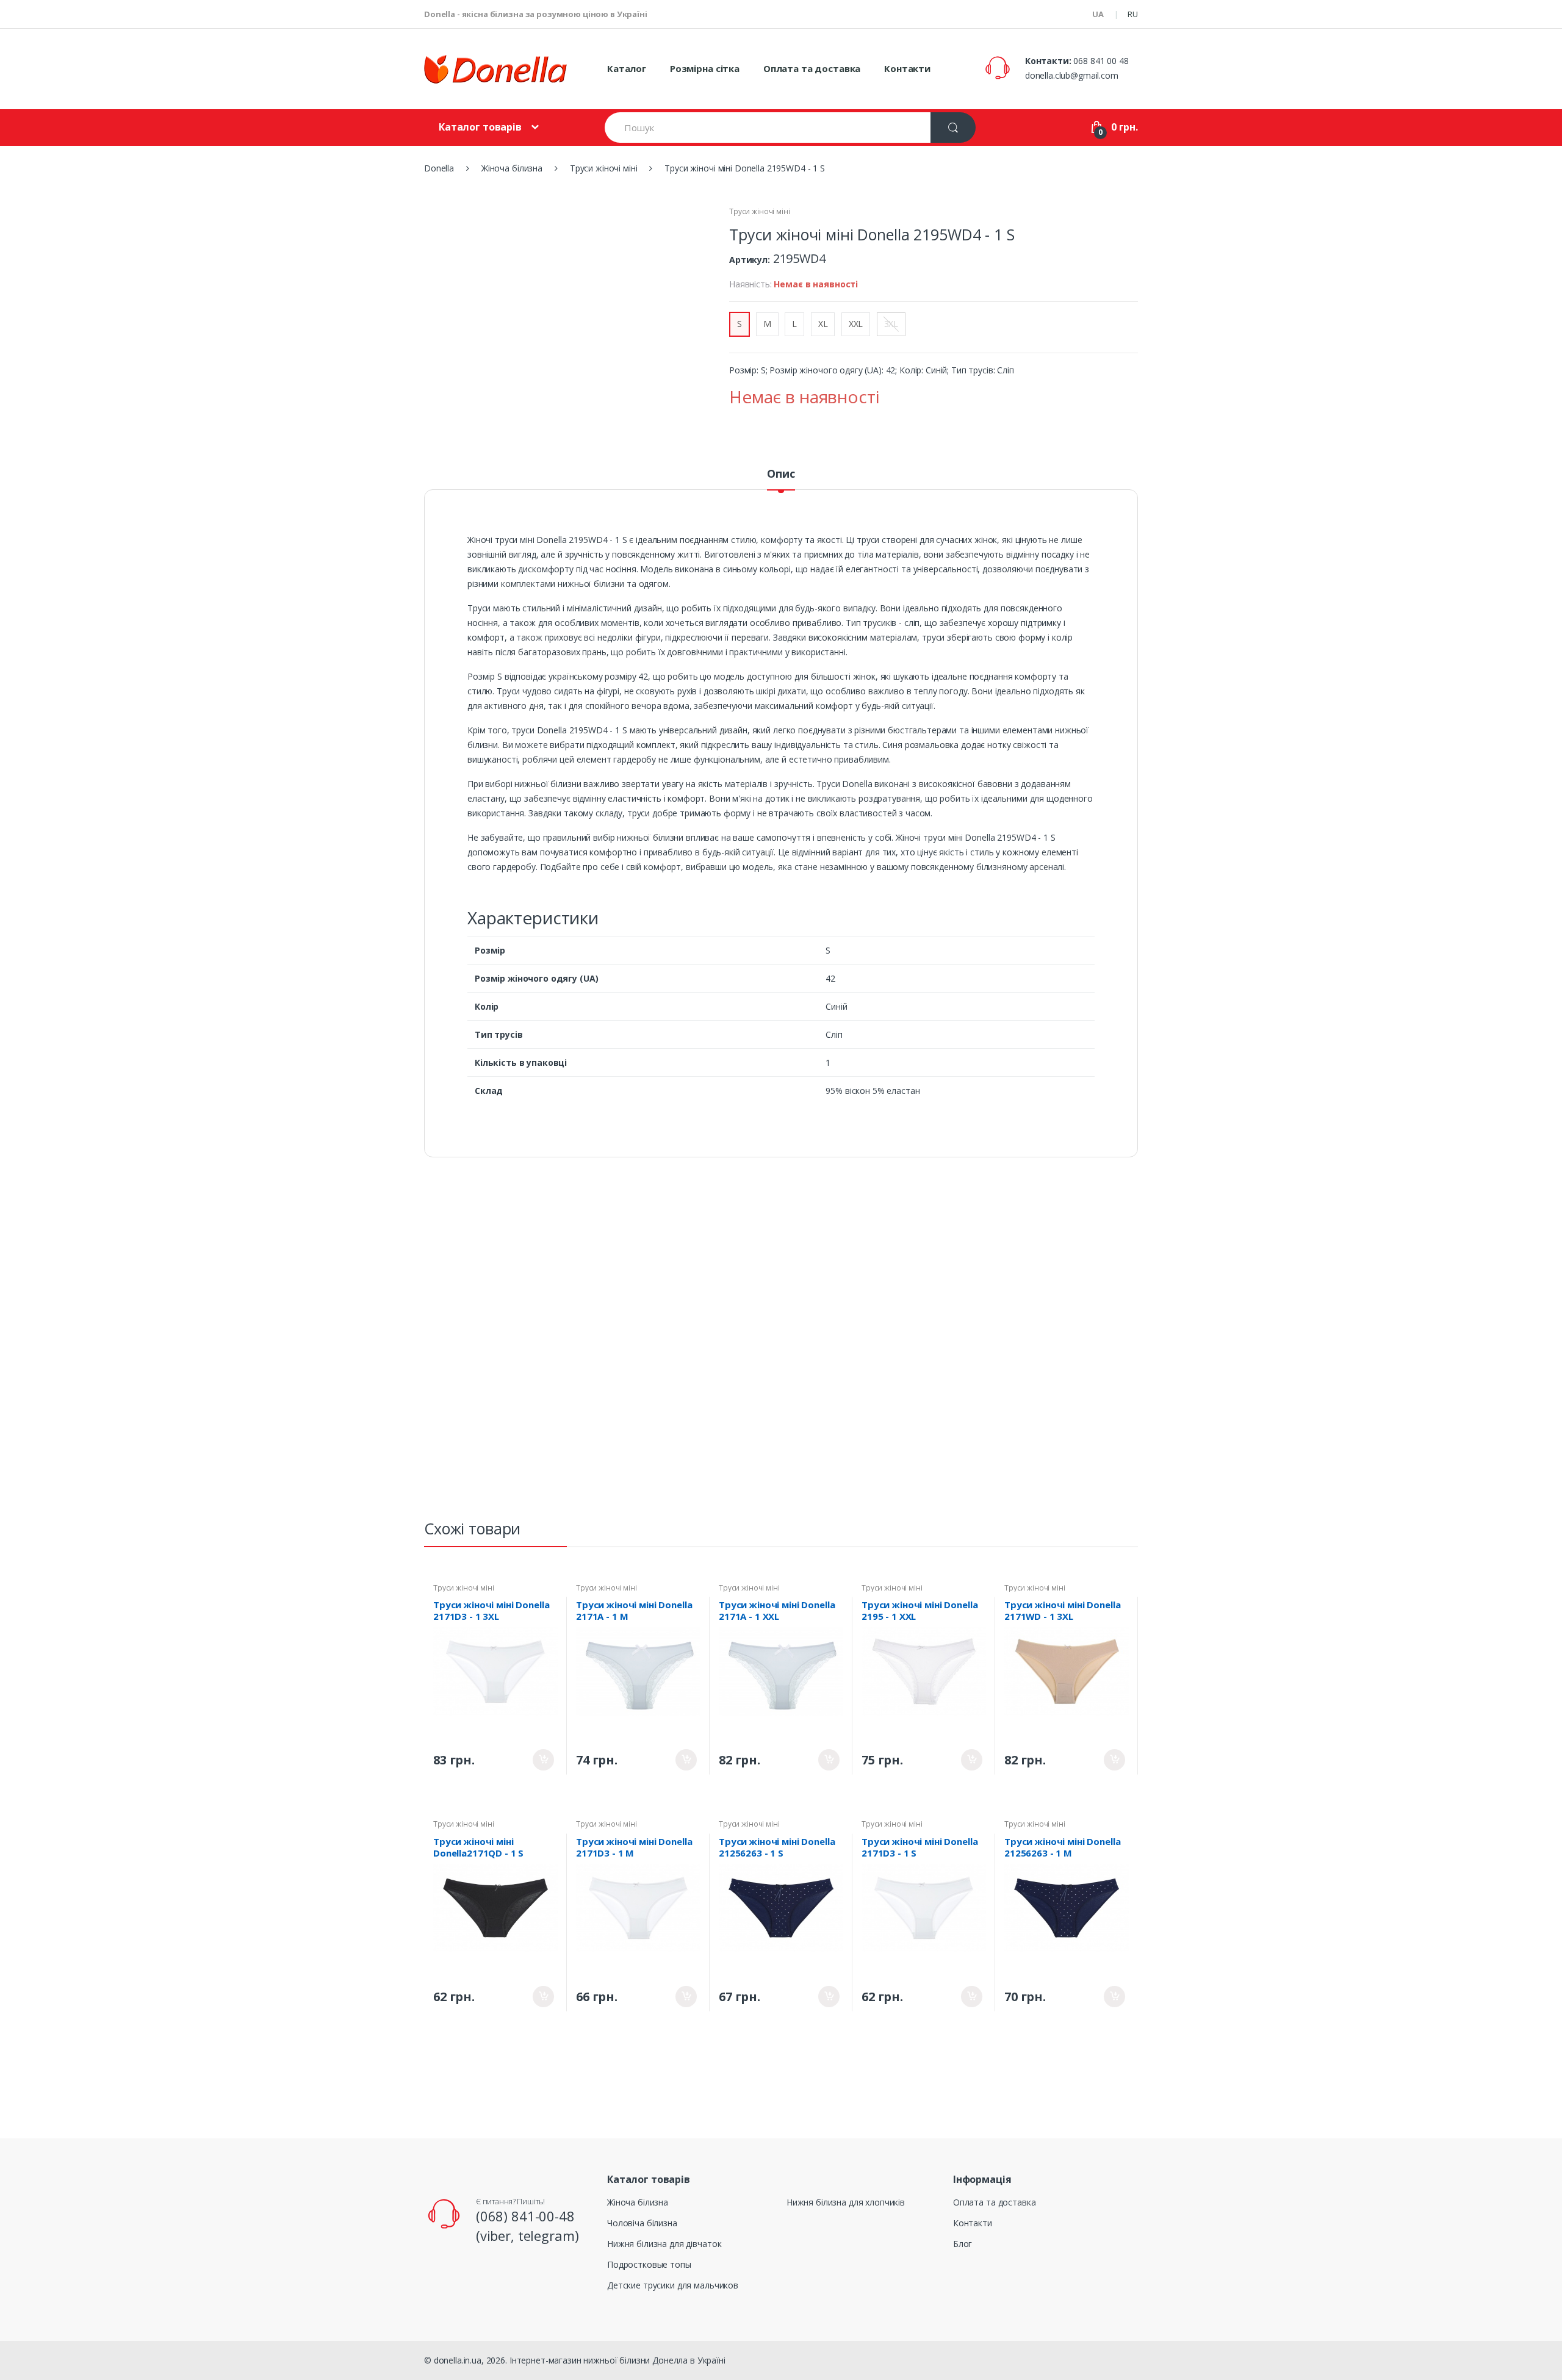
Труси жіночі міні (760, 211)
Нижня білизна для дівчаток (664, 2244)
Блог (963, 2244)
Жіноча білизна (638, 2202)
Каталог (627, 68)
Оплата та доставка (812, 68)
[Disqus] (781, 1344)
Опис (781, 474)
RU (1133, 14)
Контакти (907, 68)
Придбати (543, 1760)
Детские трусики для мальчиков (673, 2285)
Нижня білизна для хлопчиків (846, 2202)
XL (823, 324)
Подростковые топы (649, 2264)
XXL (856, 324)
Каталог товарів (480, 127)
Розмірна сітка (705, 68)
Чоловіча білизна (642, 2223)
